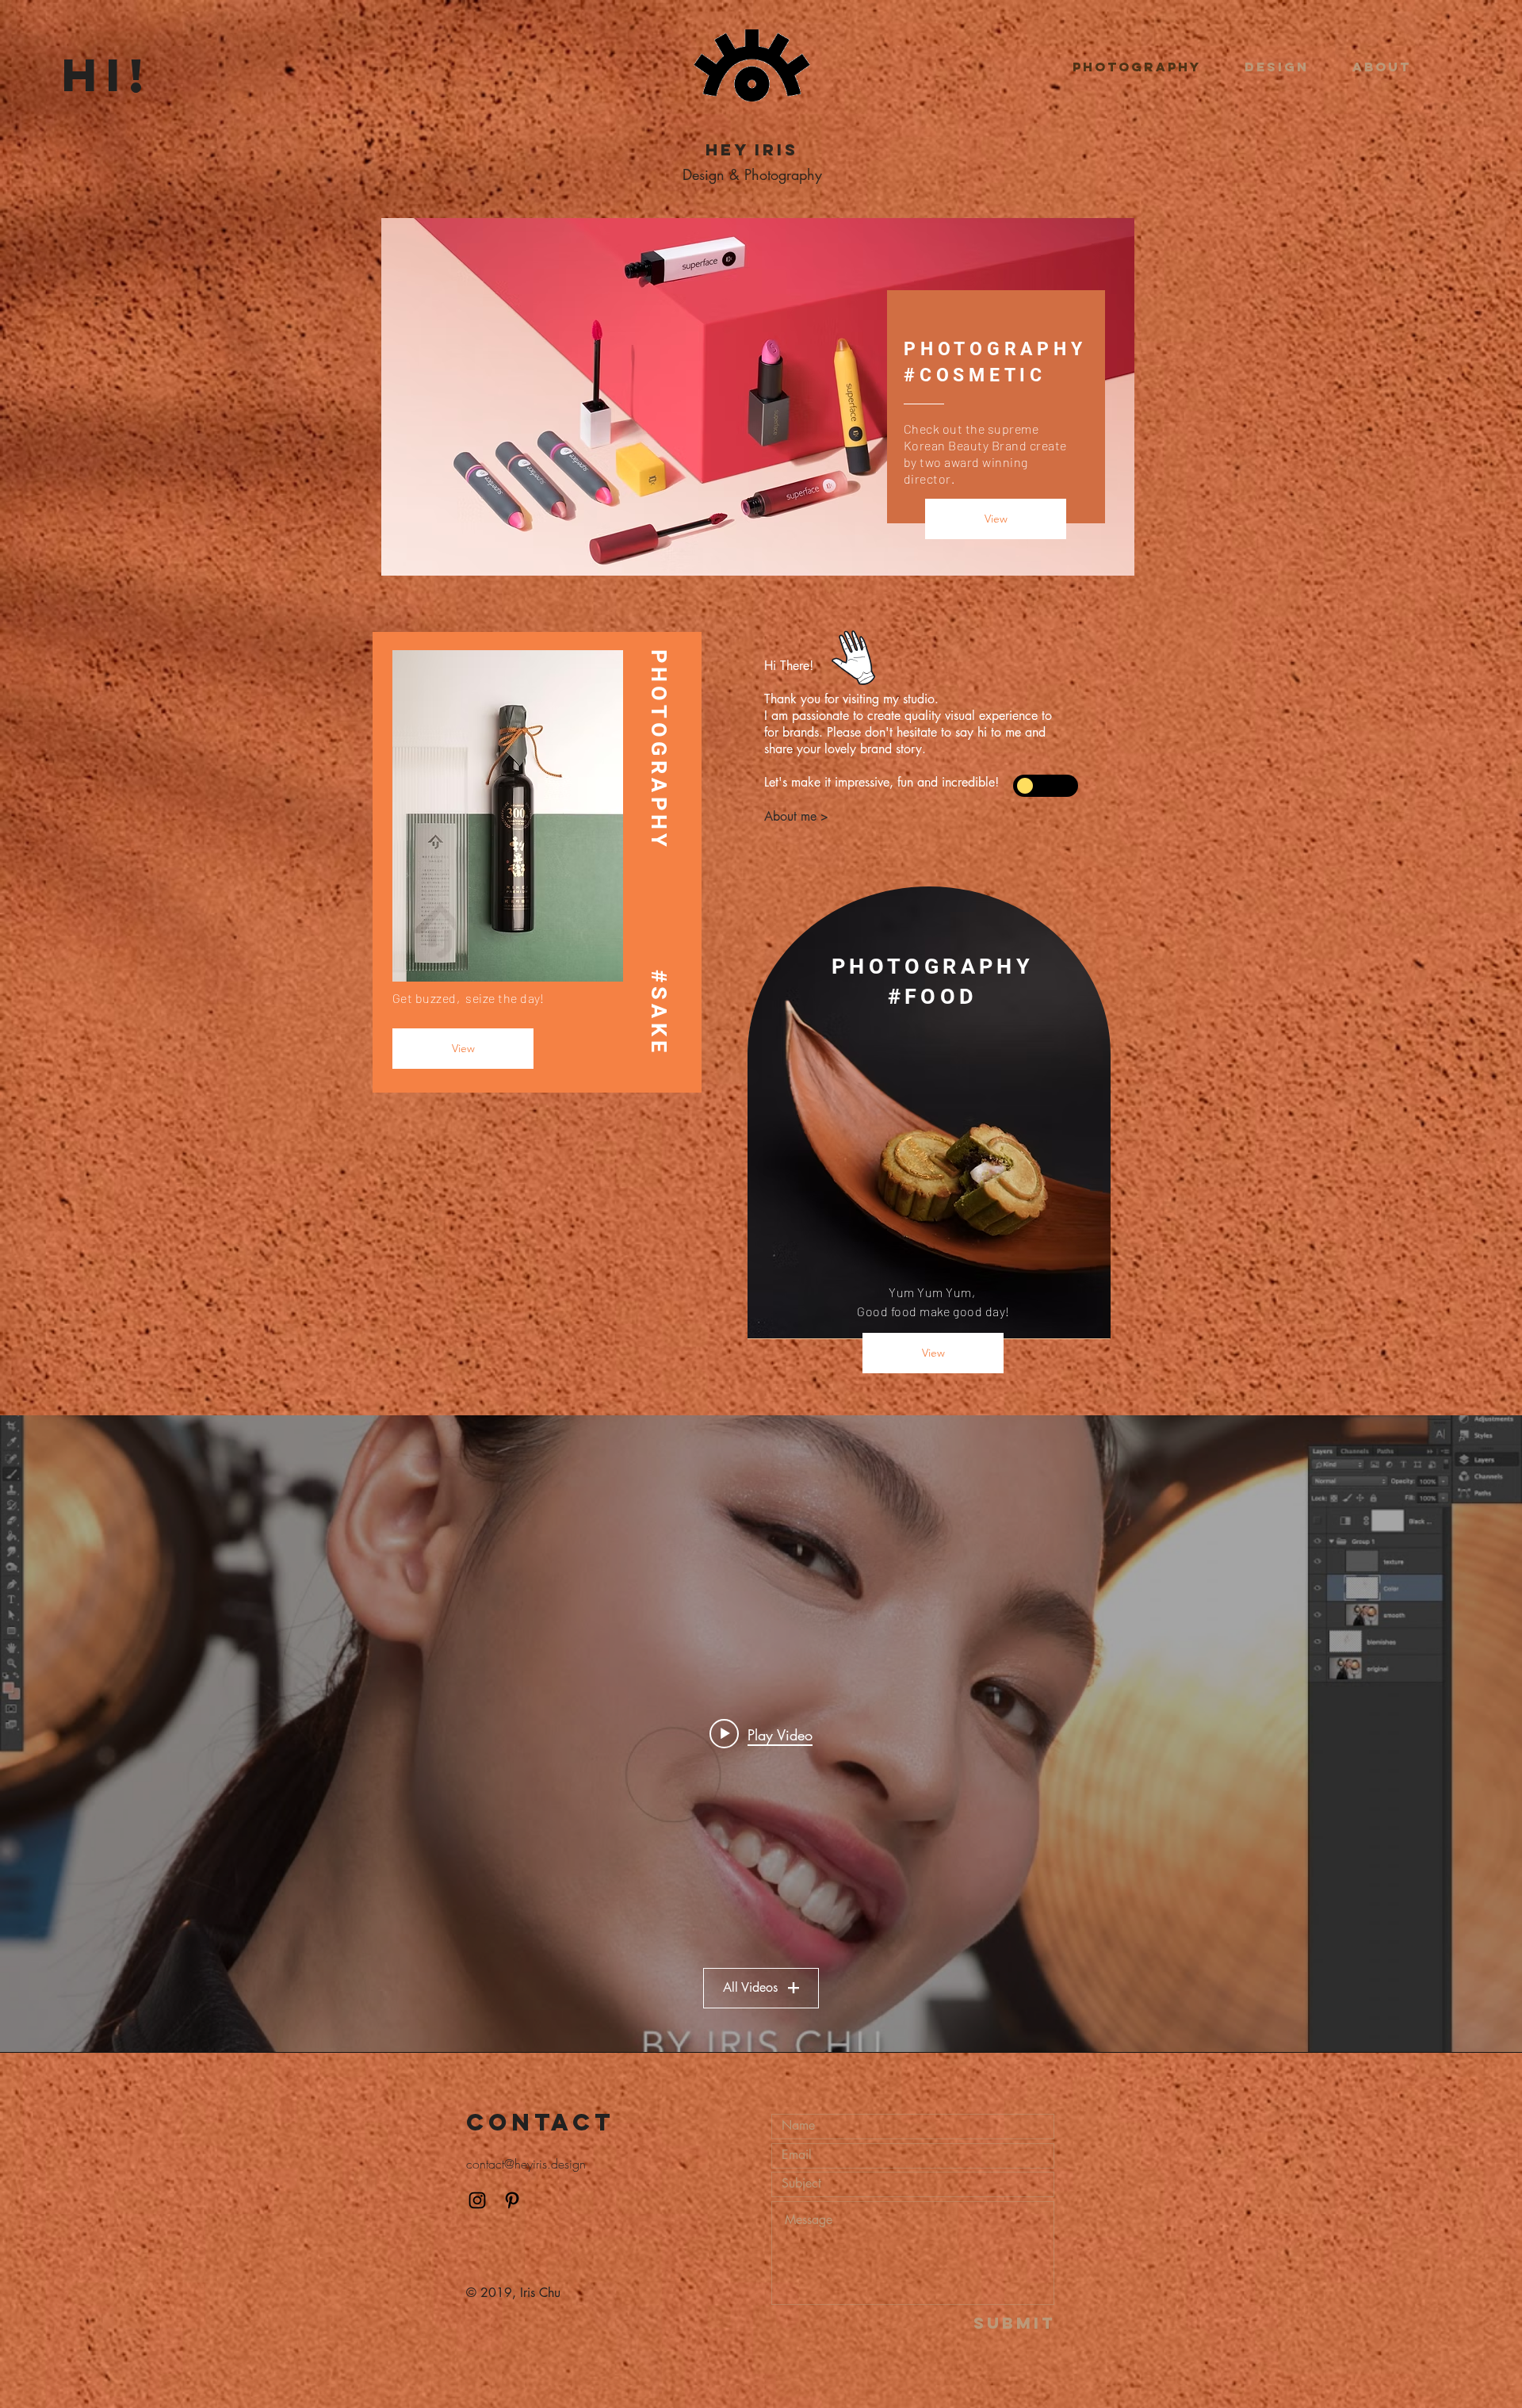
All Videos (750, 1987)
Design (704, 174)
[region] (916, 737)
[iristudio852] (477, 2200)
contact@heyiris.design (526, 2164)
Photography (783, 174)
